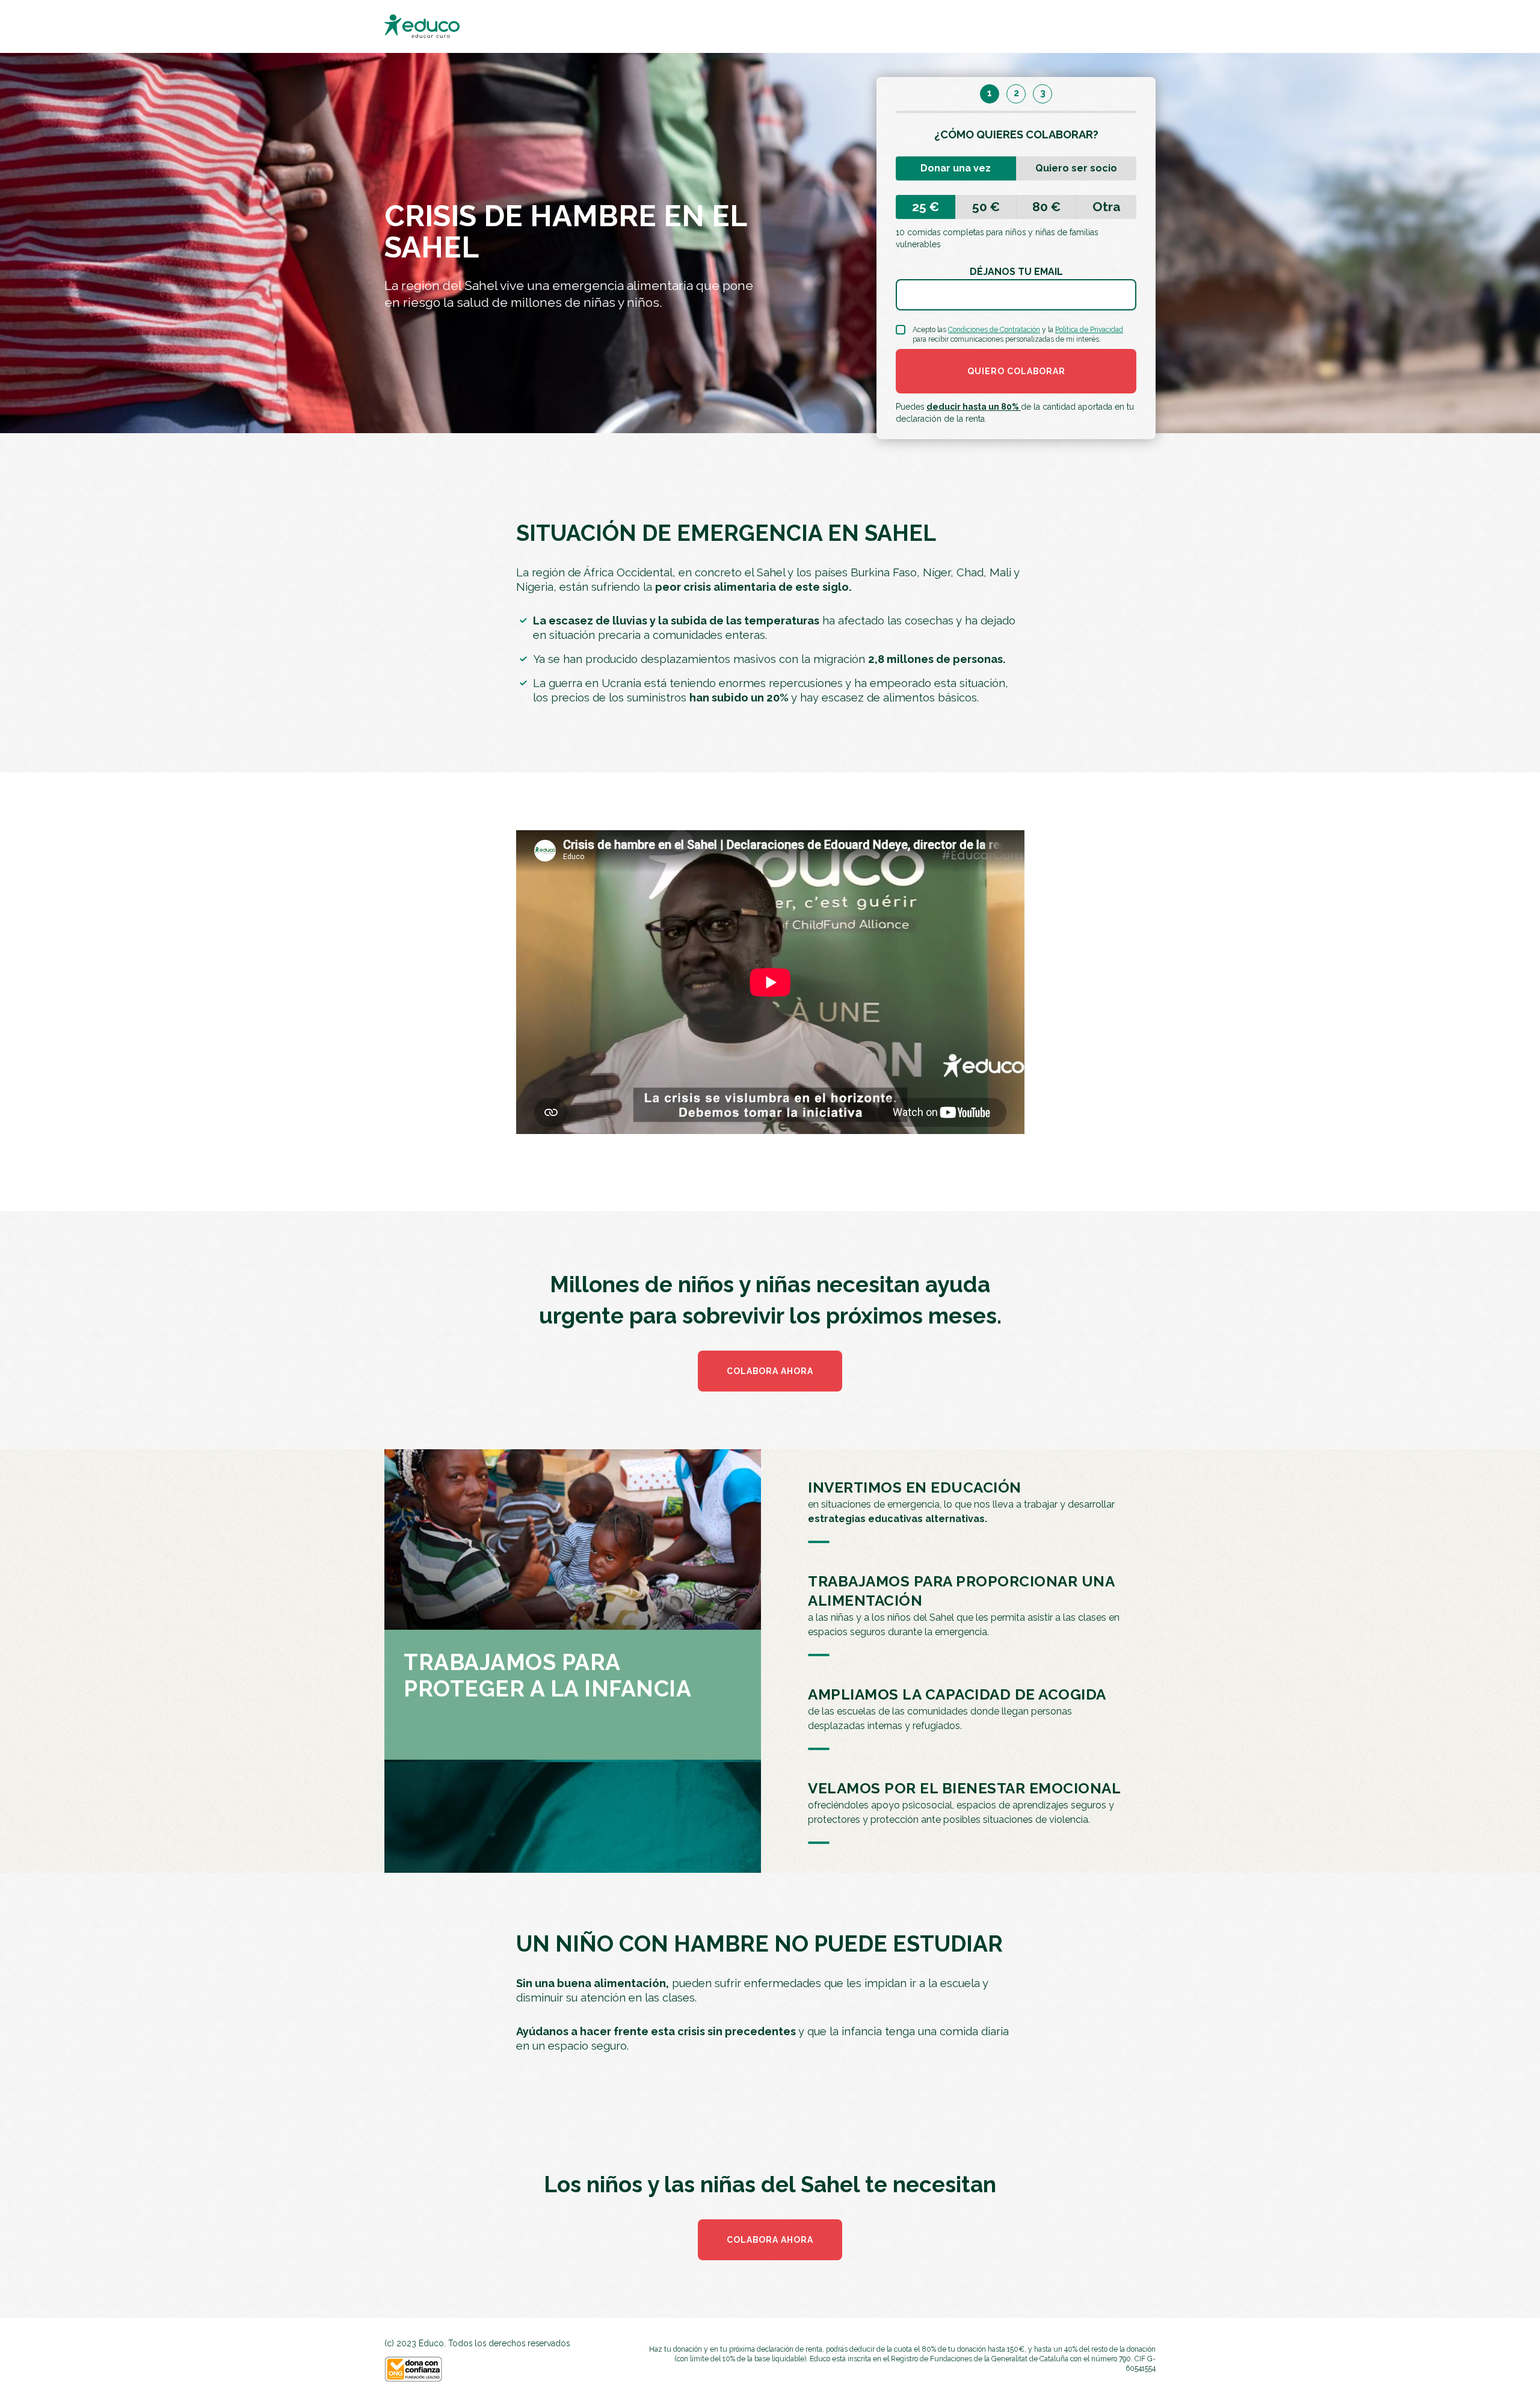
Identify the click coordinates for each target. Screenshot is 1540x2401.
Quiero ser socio (1076, 168)
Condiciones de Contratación (994, 330)
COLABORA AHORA (770, 1371)
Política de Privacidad (1089, 330)
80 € (1046, 207)
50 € (986, 207)
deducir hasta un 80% (974, 407)
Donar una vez (956, 168)
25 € (926, 207)
